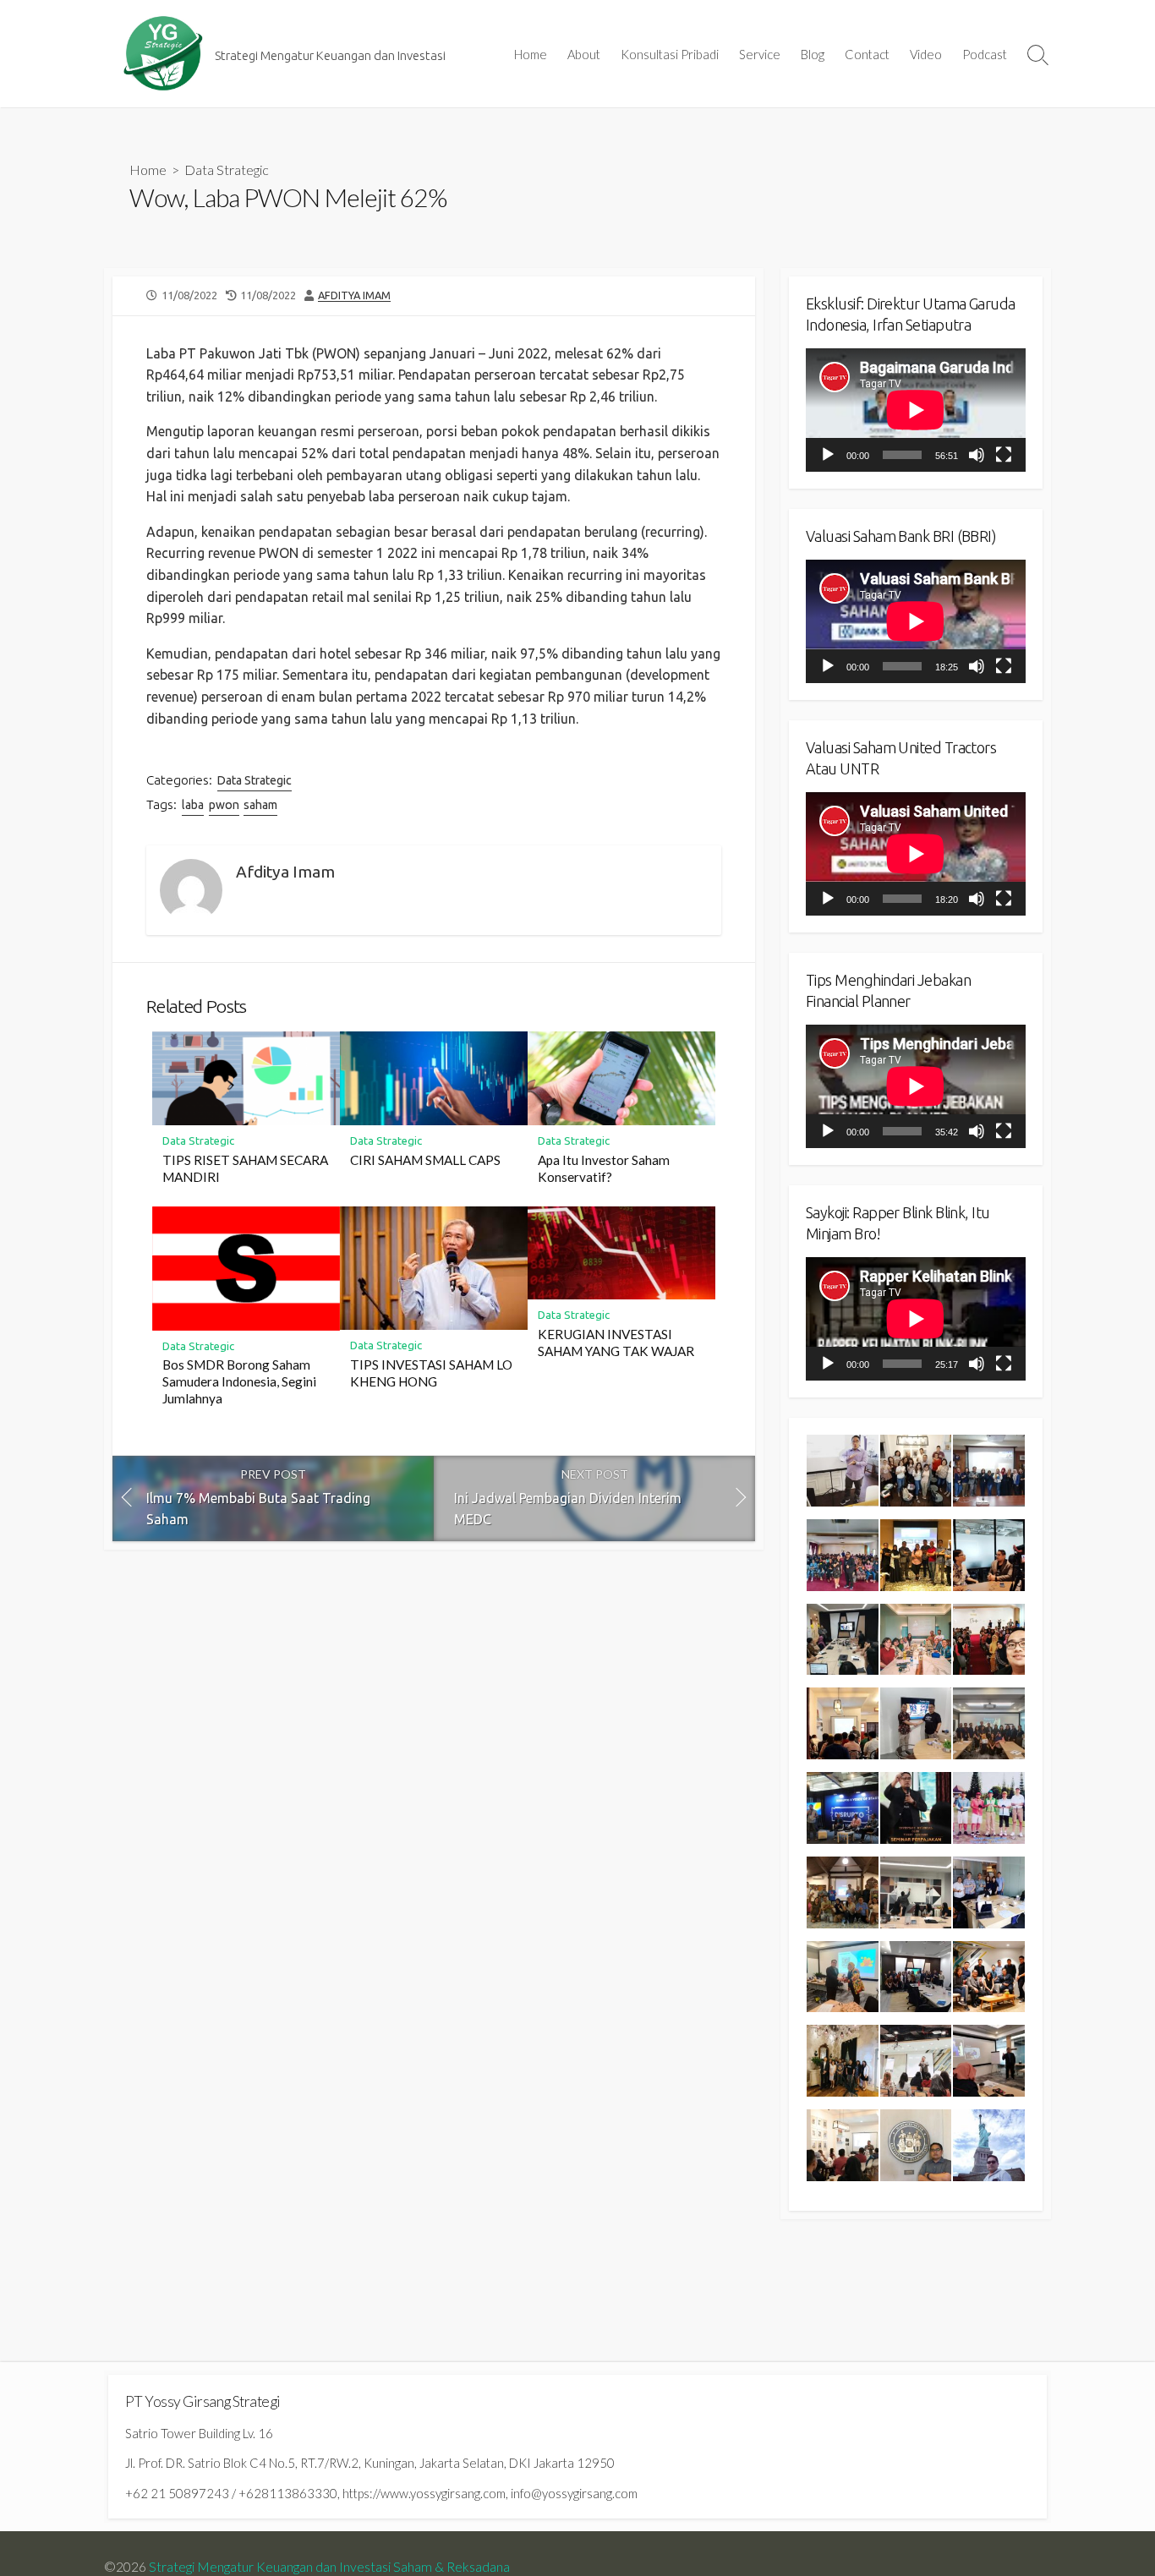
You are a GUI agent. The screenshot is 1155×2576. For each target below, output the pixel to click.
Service (760, 54)
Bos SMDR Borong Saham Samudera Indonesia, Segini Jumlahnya (239, 1381)
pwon (224, 805)
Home (531, 54)
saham (260, 805)
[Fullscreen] (1004, 455)
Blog (813, 54)
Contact (867, 54)
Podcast (985, 54)
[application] (916, 410)
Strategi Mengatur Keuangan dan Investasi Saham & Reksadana (329, 2567)
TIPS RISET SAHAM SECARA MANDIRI (245, 1168)
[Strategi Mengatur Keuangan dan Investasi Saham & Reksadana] (163, 54)
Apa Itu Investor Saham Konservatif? (604, 1168)
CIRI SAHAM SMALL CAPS (425, 1160)
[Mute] (977, 455)
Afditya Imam (354, 295)
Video (926, 54)
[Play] (828, 455)
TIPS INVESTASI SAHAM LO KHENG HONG (431, 1373)
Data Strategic (227, 170)
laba (193, 805)
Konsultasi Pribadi (670, 54)
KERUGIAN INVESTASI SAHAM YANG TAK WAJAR (616, 1343)
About (584, 54)
